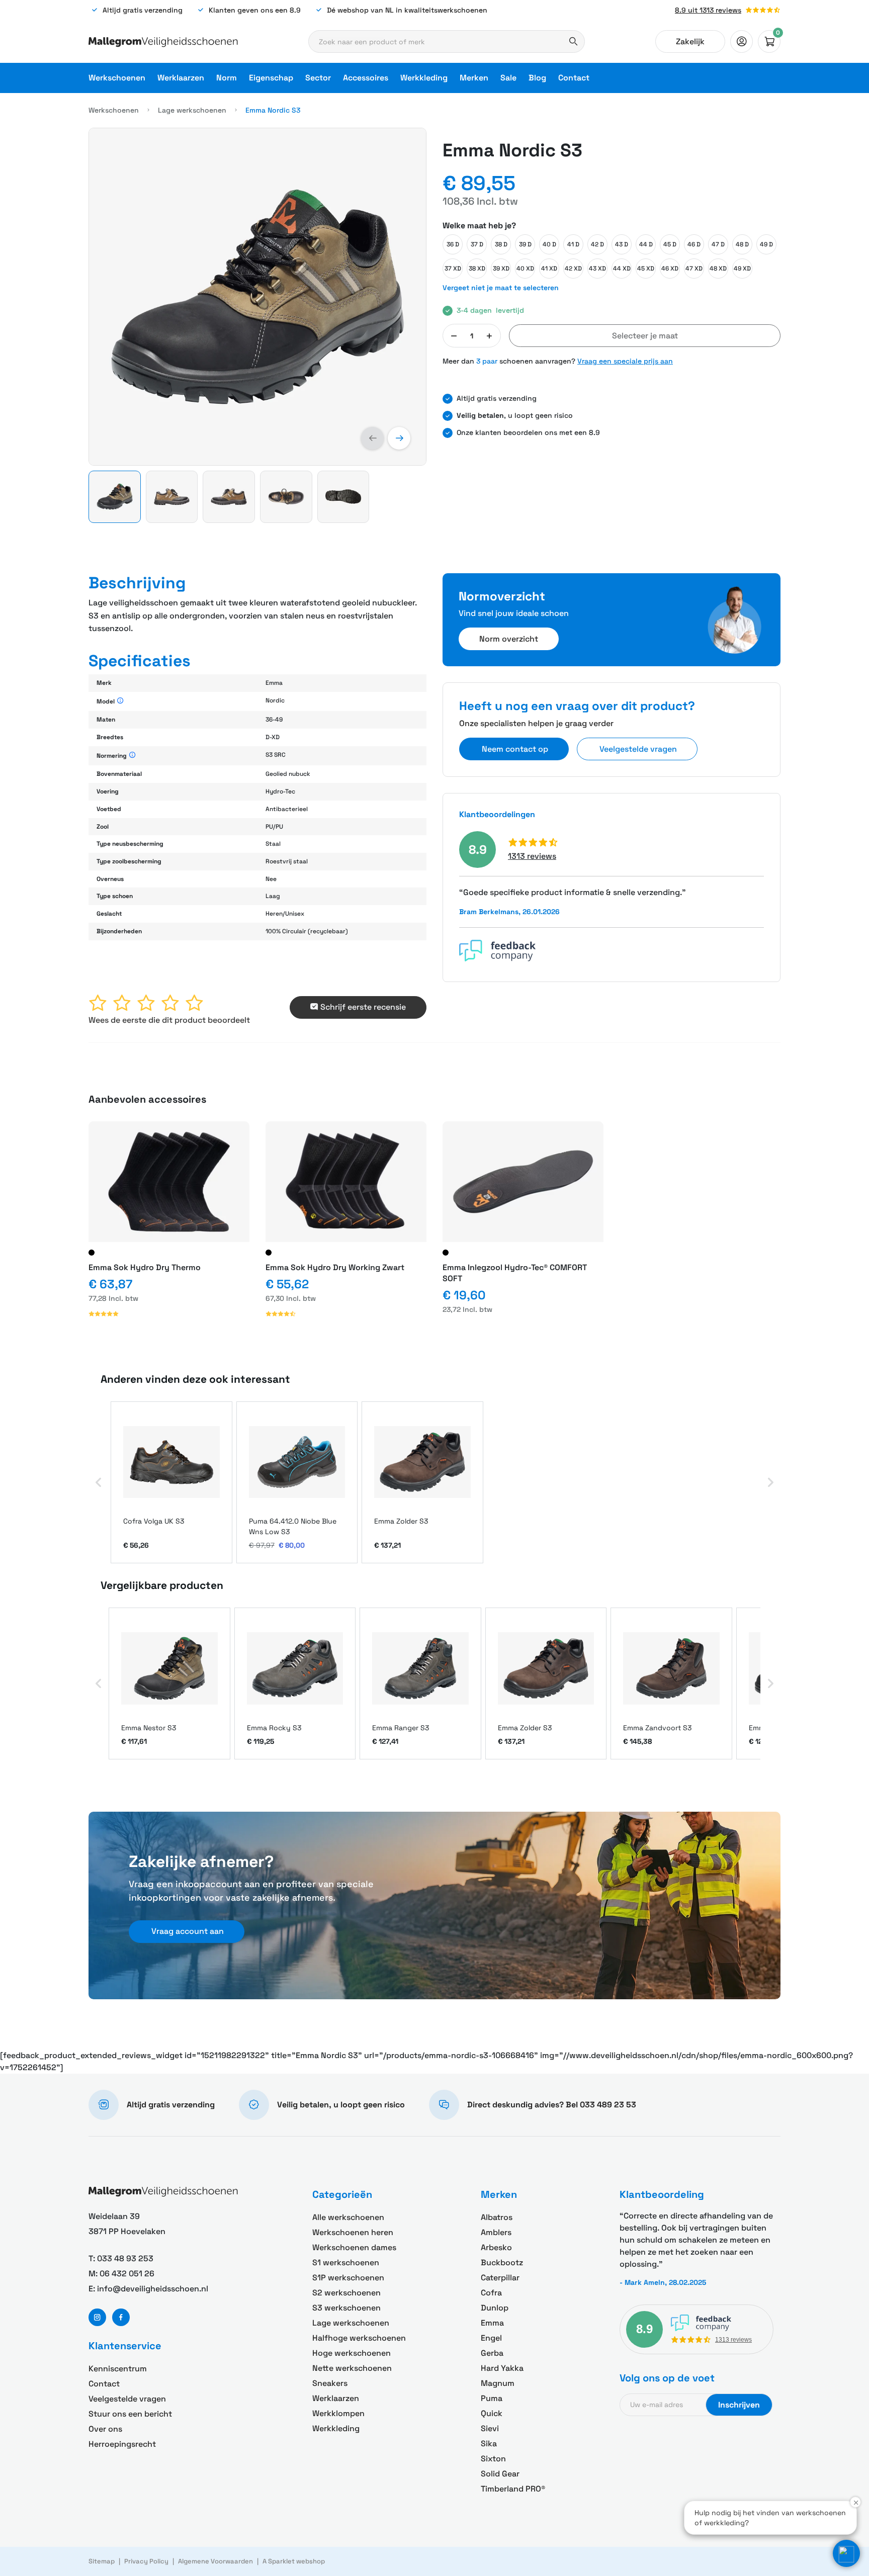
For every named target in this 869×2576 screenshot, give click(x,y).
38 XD (477, 269)
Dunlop (495, 2308)
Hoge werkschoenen (352, 2353)
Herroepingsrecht (122, 2444)
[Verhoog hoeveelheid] (489, 336)
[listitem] (171, 1483)
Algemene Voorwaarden (215, 2561)
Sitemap (102, 2561)
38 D (501, 244)
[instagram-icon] (97, 2317)
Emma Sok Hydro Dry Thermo (145, 1267)
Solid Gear (500, 2474)
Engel (491, 2338)
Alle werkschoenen (348, 2217)
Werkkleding (424, 78)
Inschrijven (739, 2405)
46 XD (670, 269)
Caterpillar (500, 2278)
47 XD (694, 269)
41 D (573, 244)
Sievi (490, 2428)
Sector (318, 78)
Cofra (491, 2293)
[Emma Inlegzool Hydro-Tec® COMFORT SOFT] (523, 1182)
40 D (549, 244)
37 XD (453, 269)
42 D (597, 244)
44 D (646, 244)
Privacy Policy (146, 2561)
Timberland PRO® (513, 2489)
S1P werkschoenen (348, 2278)
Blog (537, 78)
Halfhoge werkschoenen (359, 2338)
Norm (227, 78)
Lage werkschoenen (192, 110)
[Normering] (133, 756)
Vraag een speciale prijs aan (625, 361)
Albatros (497, 2217)
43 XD (597, 269)
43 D (622, 244)
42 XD (573, 269)
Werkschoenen (117, 78)
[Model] (120, 701)
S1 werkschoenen (346, 2262)
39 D (525, 244)
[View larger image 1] (257, 297)
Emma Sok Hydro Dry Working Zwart (335, 1267)
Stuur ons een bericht (130, 2414)
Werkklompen (338, 2413)
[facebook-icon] (121, 2317)
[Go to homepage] (163, 42)
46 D (694, 244)
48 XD (718, 269)
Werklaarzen (181, 78)
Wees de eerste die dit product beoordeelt (169, 1020)
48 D (742, 244)
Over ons (105, 2429)
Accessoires (366, 78)
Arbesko (496, 2247)
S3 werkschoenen (346, 2308)
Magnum (498, 2383)
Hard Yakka (502, 2368)
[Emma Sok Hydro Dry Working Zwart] (346, 1182)
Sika (489, 2444)
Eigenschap (271, 78)
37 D (477, 244)
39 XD (501, 269)
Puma (492, 2398)
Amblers (496, 2232)
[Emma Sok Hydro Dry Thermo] (169, 1182)
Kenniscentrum (118, 2369)
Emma (492, 2323)
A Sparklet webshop (294, 2561)
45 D (670, 244)
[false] (742, 41)
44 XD (622, 269)
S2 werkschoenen (346, 2293)
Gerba (492, 2353)
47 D (718, 244)
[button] (372, 438)
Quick (492, 2413)
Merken (474, 78)
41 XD (549, 269)
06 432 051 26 (127, 2274)
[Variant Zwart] (92, 1253)
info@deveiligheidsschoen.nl (153, 2289)
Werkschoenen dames (354, 2247)
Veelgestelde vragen (127, 2399)
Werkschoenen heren (353, 2232)
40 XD (525, 269)
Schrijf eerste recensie (363, 1007)
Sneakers (330, 2383)
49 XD (742, 269)
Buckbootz (502, 2262)
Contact (574, 78)
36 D (453, 244)
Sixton (493, 2459)
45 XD (646, 269)
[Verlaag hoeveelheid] (454, 336)
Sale (508, 78)
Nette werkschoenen (352, 2368)
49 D (766, 244)
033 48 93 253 (125, 2258)
